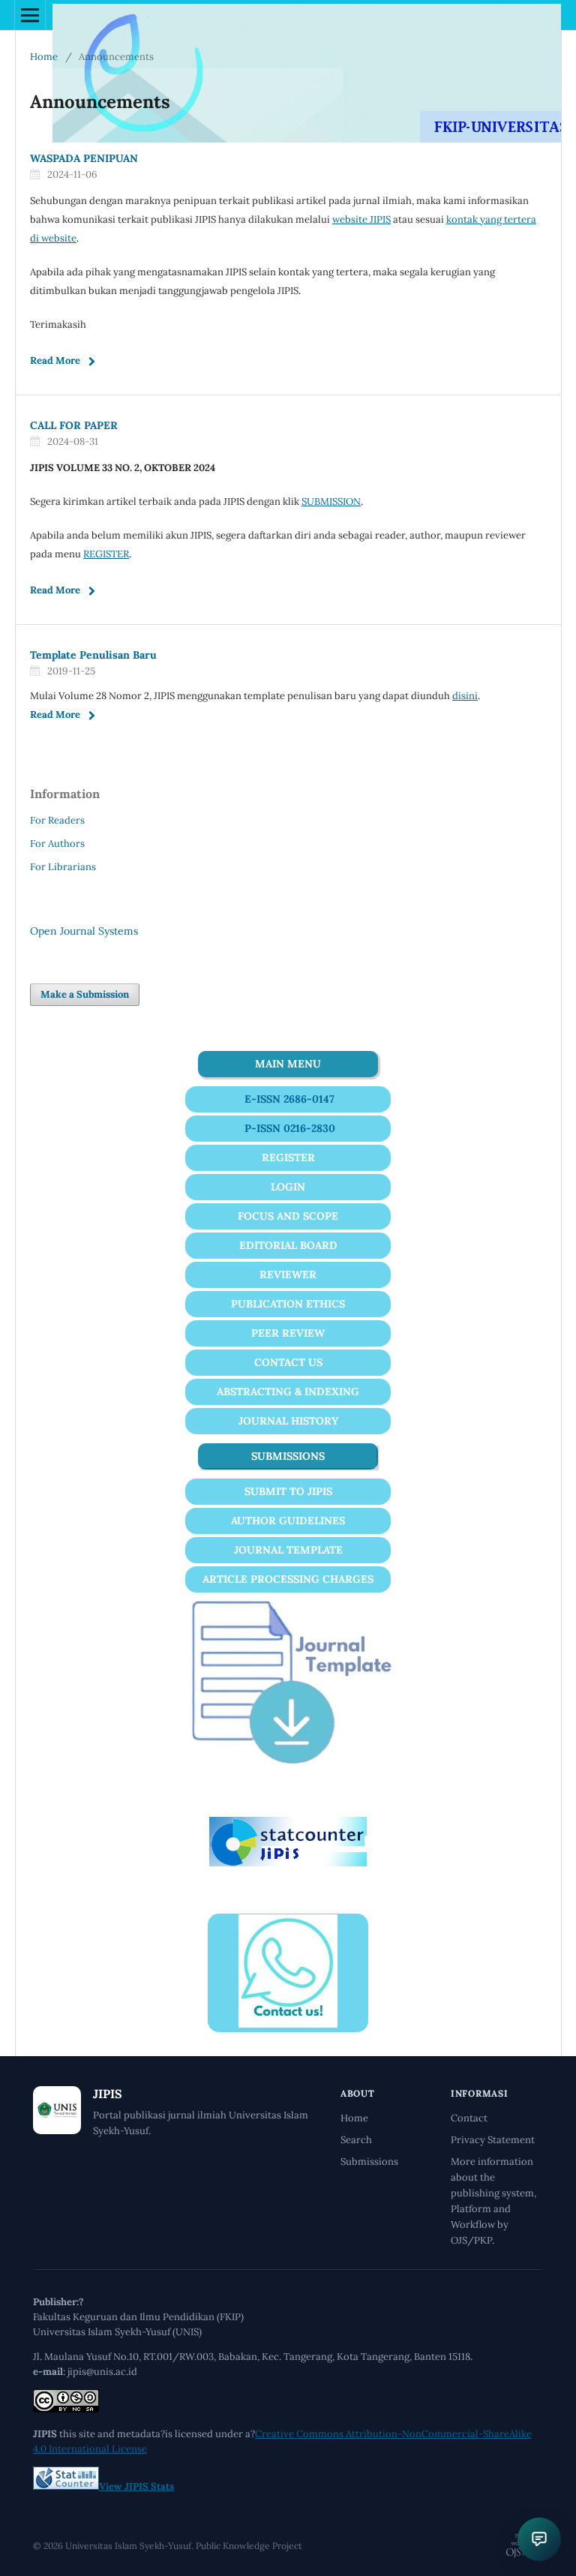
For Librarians (63, 867)
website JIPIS (361, 219)
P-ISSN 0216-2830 (290, 1128)
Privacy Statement (493, 2140)
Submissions (369, 2162)
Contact (469, 2118)
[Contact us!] (288, 2024)
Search (356, 2140)
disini (465, 696)
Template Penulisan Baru (93, 655)
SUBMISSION (331, 501)
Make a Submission (85, 994)
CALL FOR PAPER (74, 425)
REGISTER (106, 554)
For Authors (57, 844)
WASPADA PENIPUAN (84, 158)
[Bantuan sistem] (539, 2539)
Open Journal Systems (84, 931)
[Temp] (288, 1765)
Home (44, 57)
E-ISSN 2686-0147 (289, 1099)
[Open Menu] (30, 15)
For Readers (57, 820)
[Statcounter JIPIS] (288, 1863)
